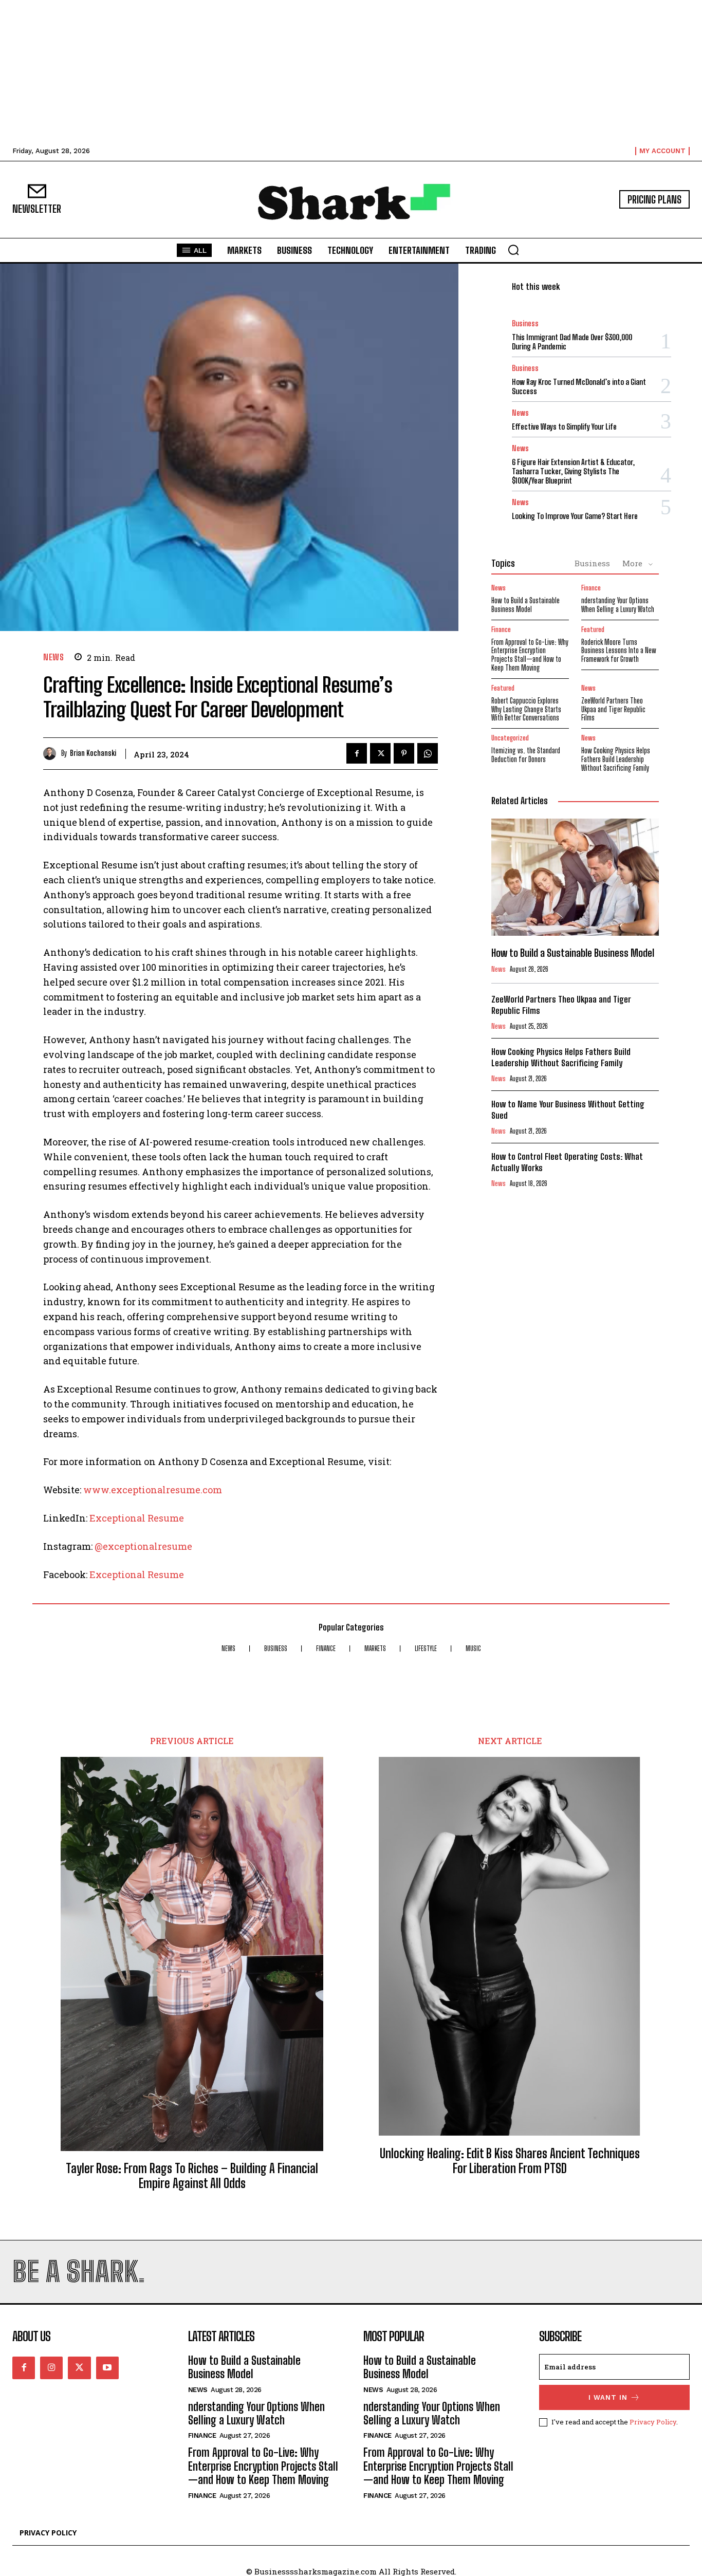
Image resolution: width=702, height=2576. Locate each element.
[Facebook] (357, 753)
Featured (593, 630)
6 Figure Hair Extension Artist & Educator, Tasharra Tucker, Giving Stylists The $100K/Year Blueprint (573, 471)
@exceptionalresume (143, 1546)
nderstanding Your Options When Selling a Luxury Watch (618, 605)
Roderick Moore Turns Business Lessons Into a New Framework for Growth (619, 651)
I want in (608, 2397)
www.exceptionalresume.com (153, 1490)
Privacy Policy (653, 2422)
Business (525, 323)
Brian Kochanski (93, 753)
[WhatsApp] (428, 753)
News (53, 657)
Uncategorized (510, 738)
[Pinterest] (404, 753)
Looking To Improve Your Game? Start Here (575, 516)
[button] (513, 250)
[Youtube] (107, 2368)
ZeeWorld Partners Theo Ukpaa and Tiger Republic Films (613, 709)
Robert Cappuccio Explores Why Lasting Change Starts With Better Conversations (526, 709)
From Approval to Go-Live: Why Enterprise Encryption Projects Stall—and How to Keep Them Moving (530, 655)
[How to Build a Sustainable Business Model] (575, 877)
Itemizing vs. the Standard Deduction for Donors (526, 755)
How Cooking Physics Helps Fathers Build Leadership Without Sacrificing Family (616, 759)
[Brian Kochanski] (52, 754)
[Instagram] (51, 2368)
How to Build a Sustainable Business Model (525, 605)
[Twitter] (380, 753)
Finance (591, 588)
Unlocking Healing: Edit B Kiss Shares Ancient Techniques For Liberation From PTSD (510, 2161)
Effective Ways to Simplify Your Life (564, 427)
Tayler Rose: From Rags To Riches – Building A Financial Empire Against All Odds (192, 2176)
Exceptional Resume (137, 1518)
